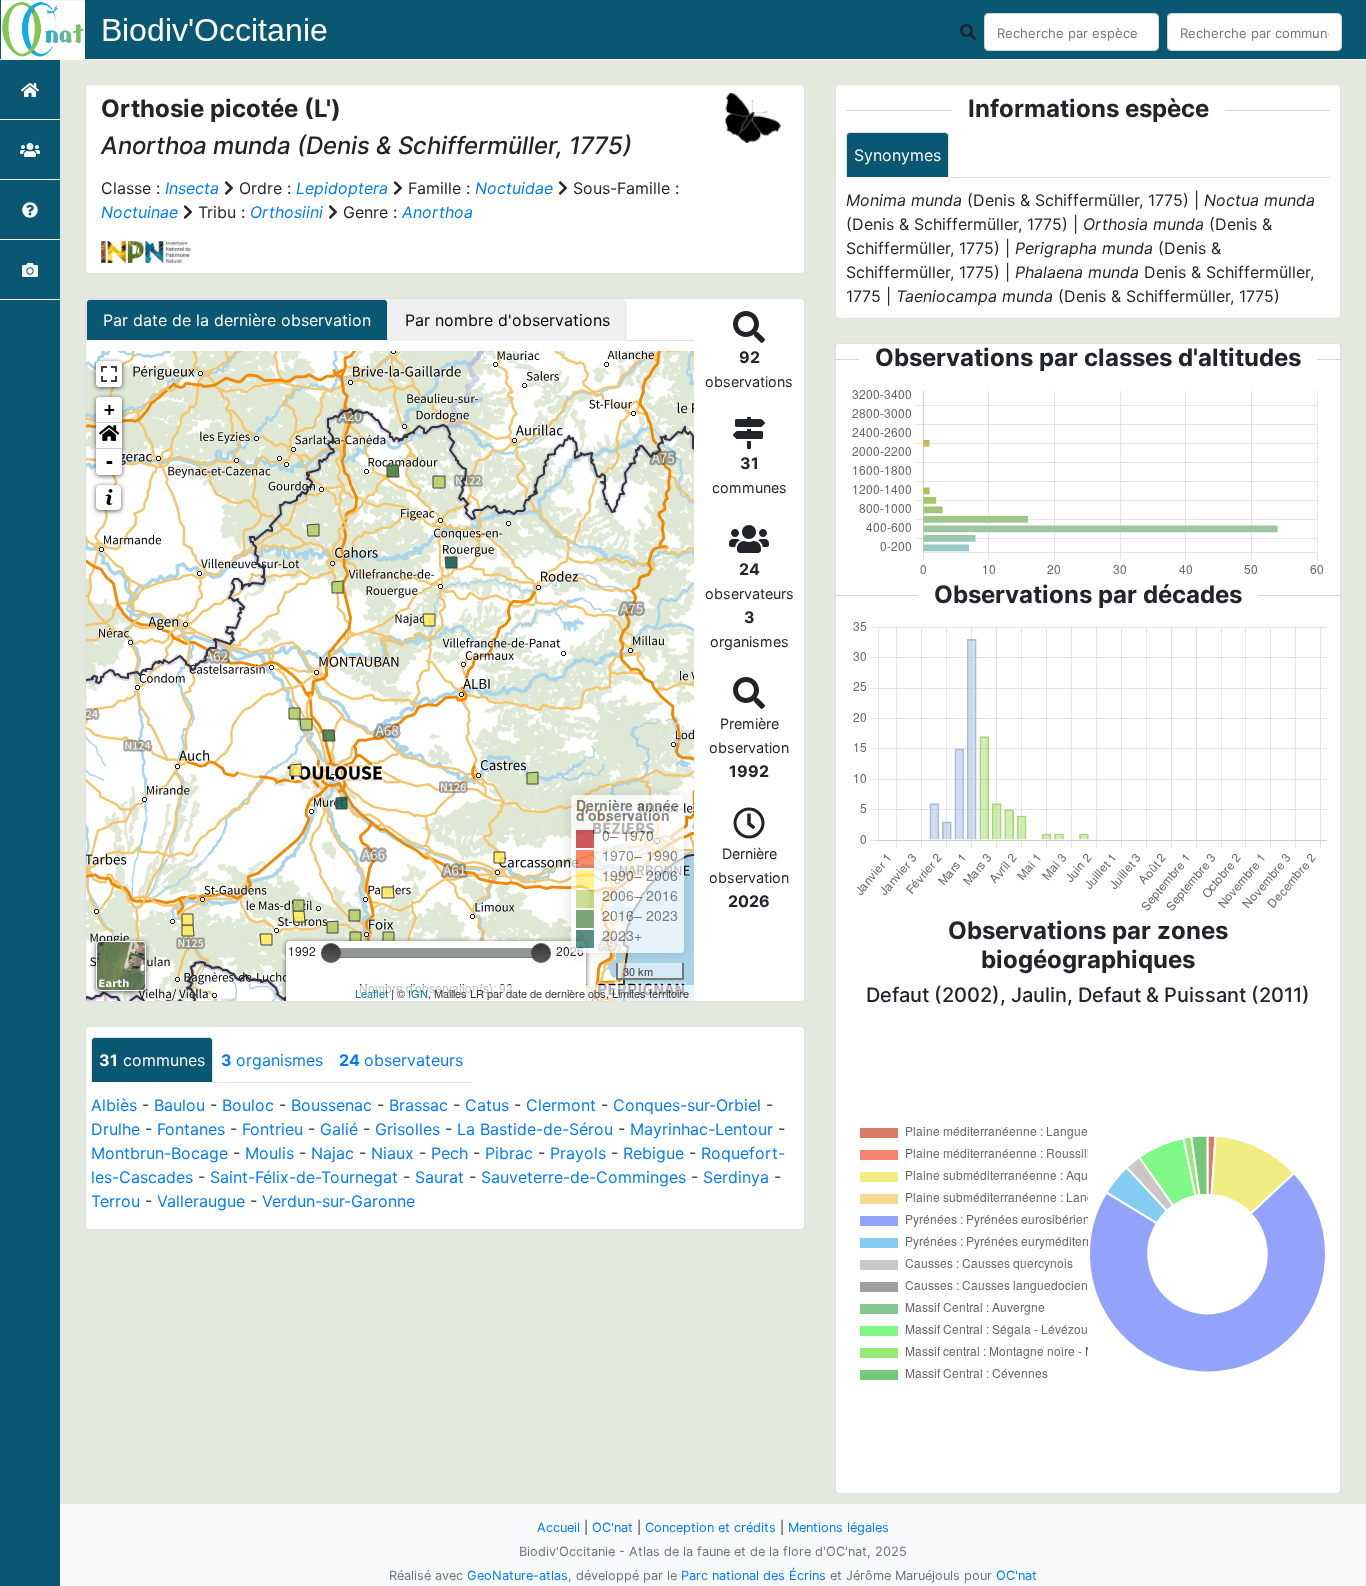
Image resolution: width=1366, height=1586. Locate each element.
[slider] (331, 953)
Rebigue (653, 1153)
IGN (418, 993)
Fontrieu (272, 1129)
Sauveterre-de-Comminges (583, 1177)
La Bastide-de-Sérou (535, 1129)
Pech (449, 1153)
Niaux (392, 1153)
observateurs (401, 1060)
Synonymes (897, 155)
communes (152, 1060)
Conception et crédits (710, 1527)
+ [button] (109, 409)
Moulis (269, 1153)
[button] (109, 436)
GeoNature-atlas (517, 1575)
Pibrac (509, 1153)
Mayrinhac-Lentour (701, 1129)
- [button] (109, 461)
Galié (339, 1129)
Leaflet (371, 993)
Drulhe (115, 1129)
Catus (487, 1105)
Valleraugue (201, 1201)
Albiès (114, 1105)
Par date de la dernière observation (237, 320)
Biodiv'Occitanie (214, 30)
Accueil (558, 1527)
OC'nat (612, 1527)
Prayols (578, 1153)
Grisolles (407, 1129)
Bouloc (248, 1105)
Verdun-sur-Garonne (338, 1201)
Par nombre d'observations (507, 320)
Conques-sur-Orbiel (687, 1105)
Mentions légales (838, 1527)
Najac (332, 1153)
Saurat (439, 1177)
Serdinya (736, 1177)
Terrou (115, 1201)
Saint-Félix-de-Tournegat (304, 1177)
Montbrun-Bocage (159, 1153)
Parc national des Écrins (753, 1575)
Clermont (561, 1105)
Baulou (179, 1105)
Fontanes (191, 1129)
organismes (272, 1060)
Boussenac (331, 1105)
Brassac (418, 1105)
